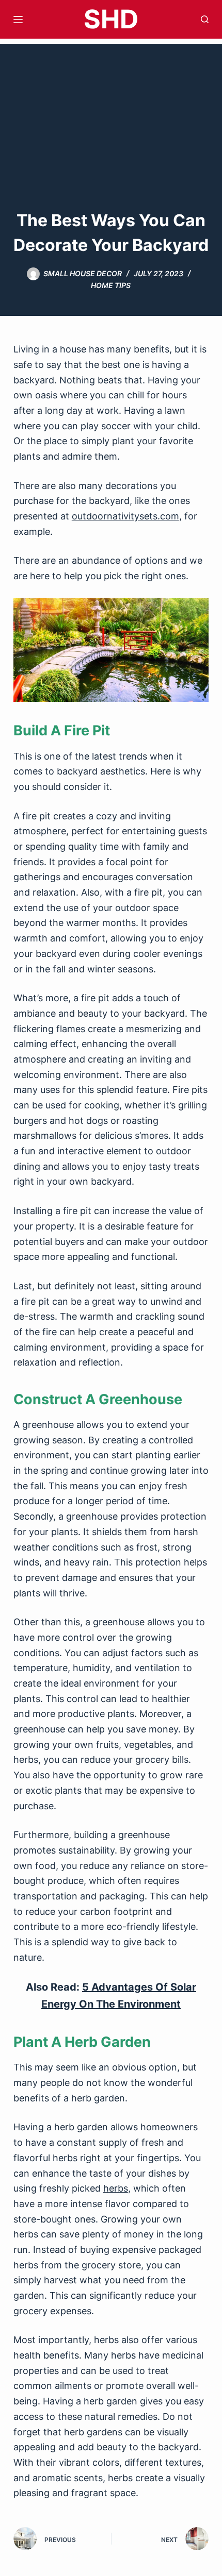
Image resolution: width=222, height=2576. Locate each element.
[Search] (205, 19)
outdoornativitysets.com (125, 516)
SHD (111, 19)
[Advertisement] (111, 111)
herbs (116, 2188)
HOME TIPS (111, 285)
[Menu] (18, 20)
